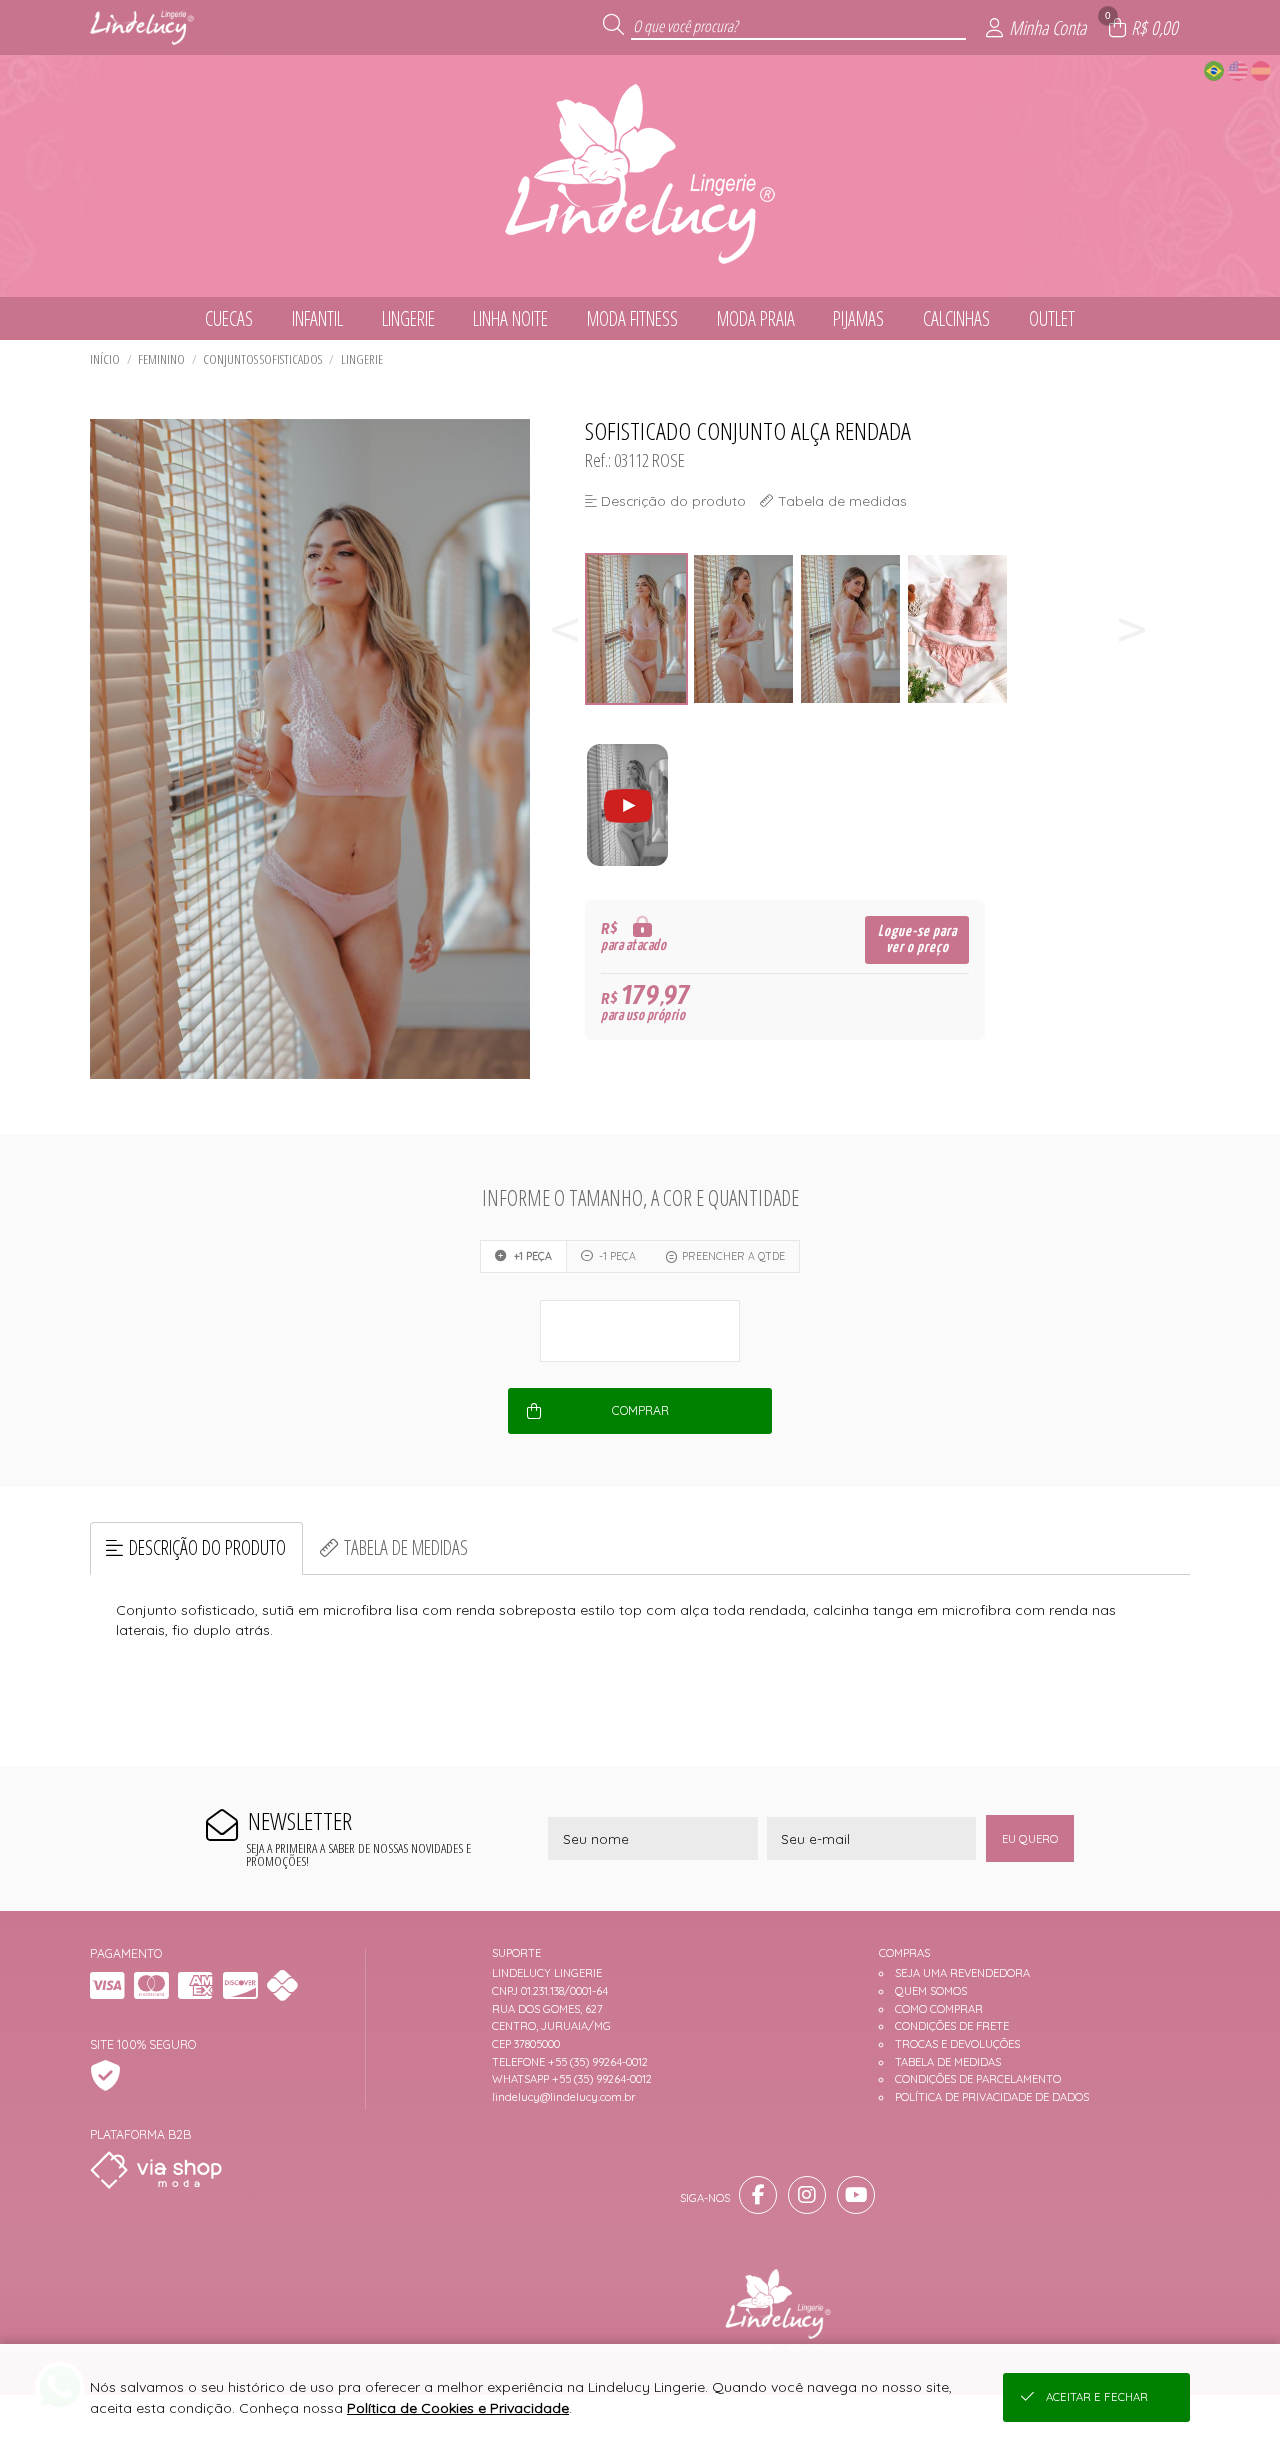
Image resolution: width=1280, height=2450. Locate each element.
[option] (638, 629)
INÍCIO (105, 359)
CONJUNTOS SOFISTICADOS (262, 359)
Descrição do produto (207, 1547)
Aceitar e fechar (1097, 2397)
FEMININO (161, 359)
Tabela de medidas (406, 1547)
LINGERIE (362, 359)
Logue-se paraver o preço (917, 939)
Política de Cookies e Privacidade (458, 2408)
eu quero (1030, 1839)
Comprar (640, 1410)
